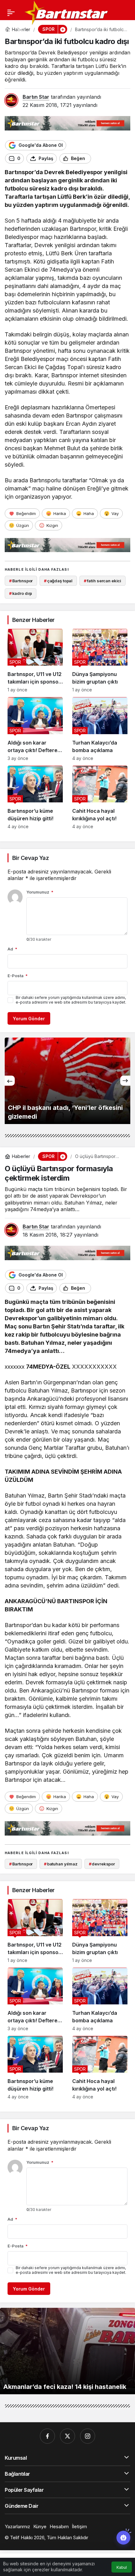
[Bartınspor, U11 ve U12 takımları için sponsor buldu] (35, 661)
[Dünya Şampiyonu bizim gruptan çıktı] (100, 661)
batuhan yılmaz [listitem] (61, 1864)
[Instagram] (88, 2436)
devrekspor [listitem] (102, 1864)
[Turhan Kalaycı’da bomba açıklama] (100, 729)
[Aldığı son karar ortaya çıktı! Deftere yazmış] (35, 729)
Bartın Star (36, 97)
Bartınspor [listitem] (21, 581)
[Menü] (11, 13)
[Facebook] (47, 2436)
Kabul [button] (122, 2567)
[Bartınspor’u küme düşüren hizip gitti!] (35, 797)
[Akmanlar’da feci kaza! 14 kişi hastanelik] (67, 2351)
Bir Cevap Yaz (30, 858)
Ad (12, 949)
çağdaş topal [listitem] (58, 581)
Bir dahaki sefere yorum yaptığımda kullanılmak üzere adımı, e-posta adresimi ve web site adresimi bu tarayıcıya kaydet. (71, 1000)
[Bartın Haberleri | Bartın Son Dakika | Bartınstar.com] (67, 12)
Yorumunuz (40, 892)
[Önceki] (10, 1081)
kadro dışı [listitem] (21, 593)
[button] (20, 30)
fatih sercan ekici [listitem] (103, 581)
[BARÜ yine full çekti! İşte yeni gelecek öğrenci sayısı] (67, 1081)
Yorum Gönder (29, 1019)
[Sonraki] (125, 1081)
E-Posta (18, 976)
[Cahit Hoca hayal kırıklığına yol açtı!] (100, 797)
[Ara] (8, 30)
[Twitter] (67, 2436)
